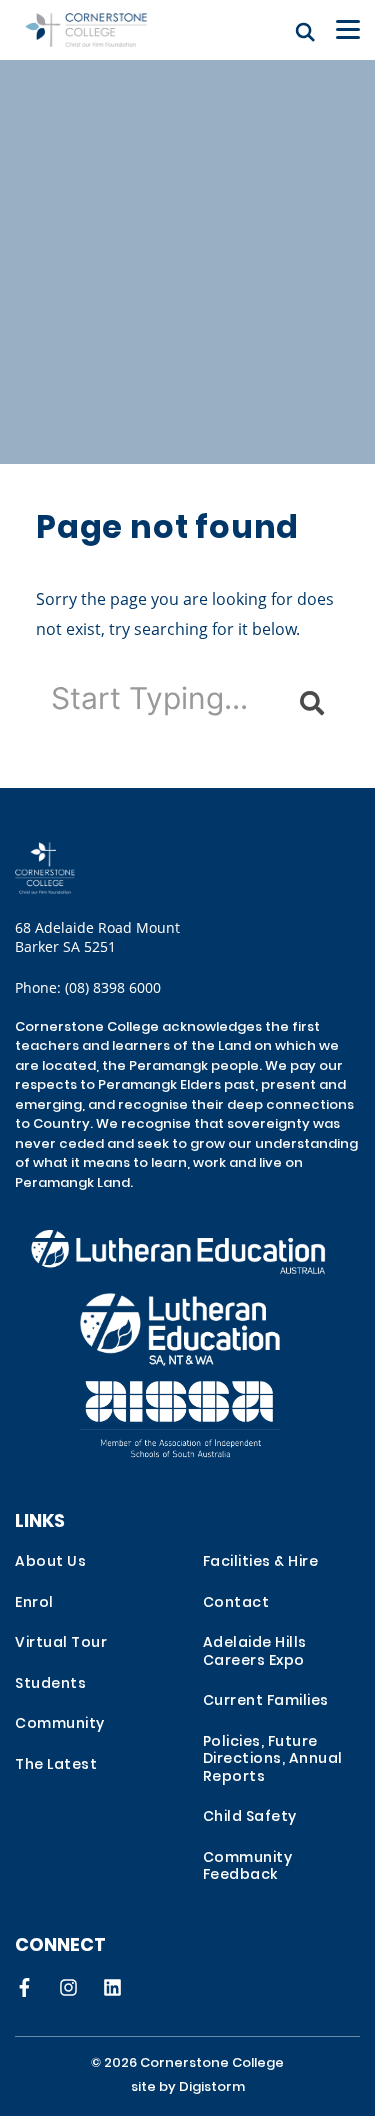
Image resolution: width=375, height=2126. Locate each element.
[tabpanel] (187, 232)
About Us (50, 1562)
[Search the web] (305, 32)
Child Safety (250, 1817)
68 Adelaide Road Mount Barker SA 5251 (97, 937)
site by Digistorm (188, 2088)
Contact (236, 1603)
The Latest (56, 1765)
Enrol (34, 1603)
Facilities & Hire (261, 1562)
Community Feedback (248, 1867)
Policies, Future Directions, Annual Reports (273, 1760)
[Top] (86, 868)
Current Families (266, 1701)
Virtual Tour (61, 1643)
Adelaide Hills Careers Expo (255, 1652)
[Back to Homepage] (86, 30)
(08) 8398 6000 (113, 987)
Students (50, 1684)
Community (60, 1724)
